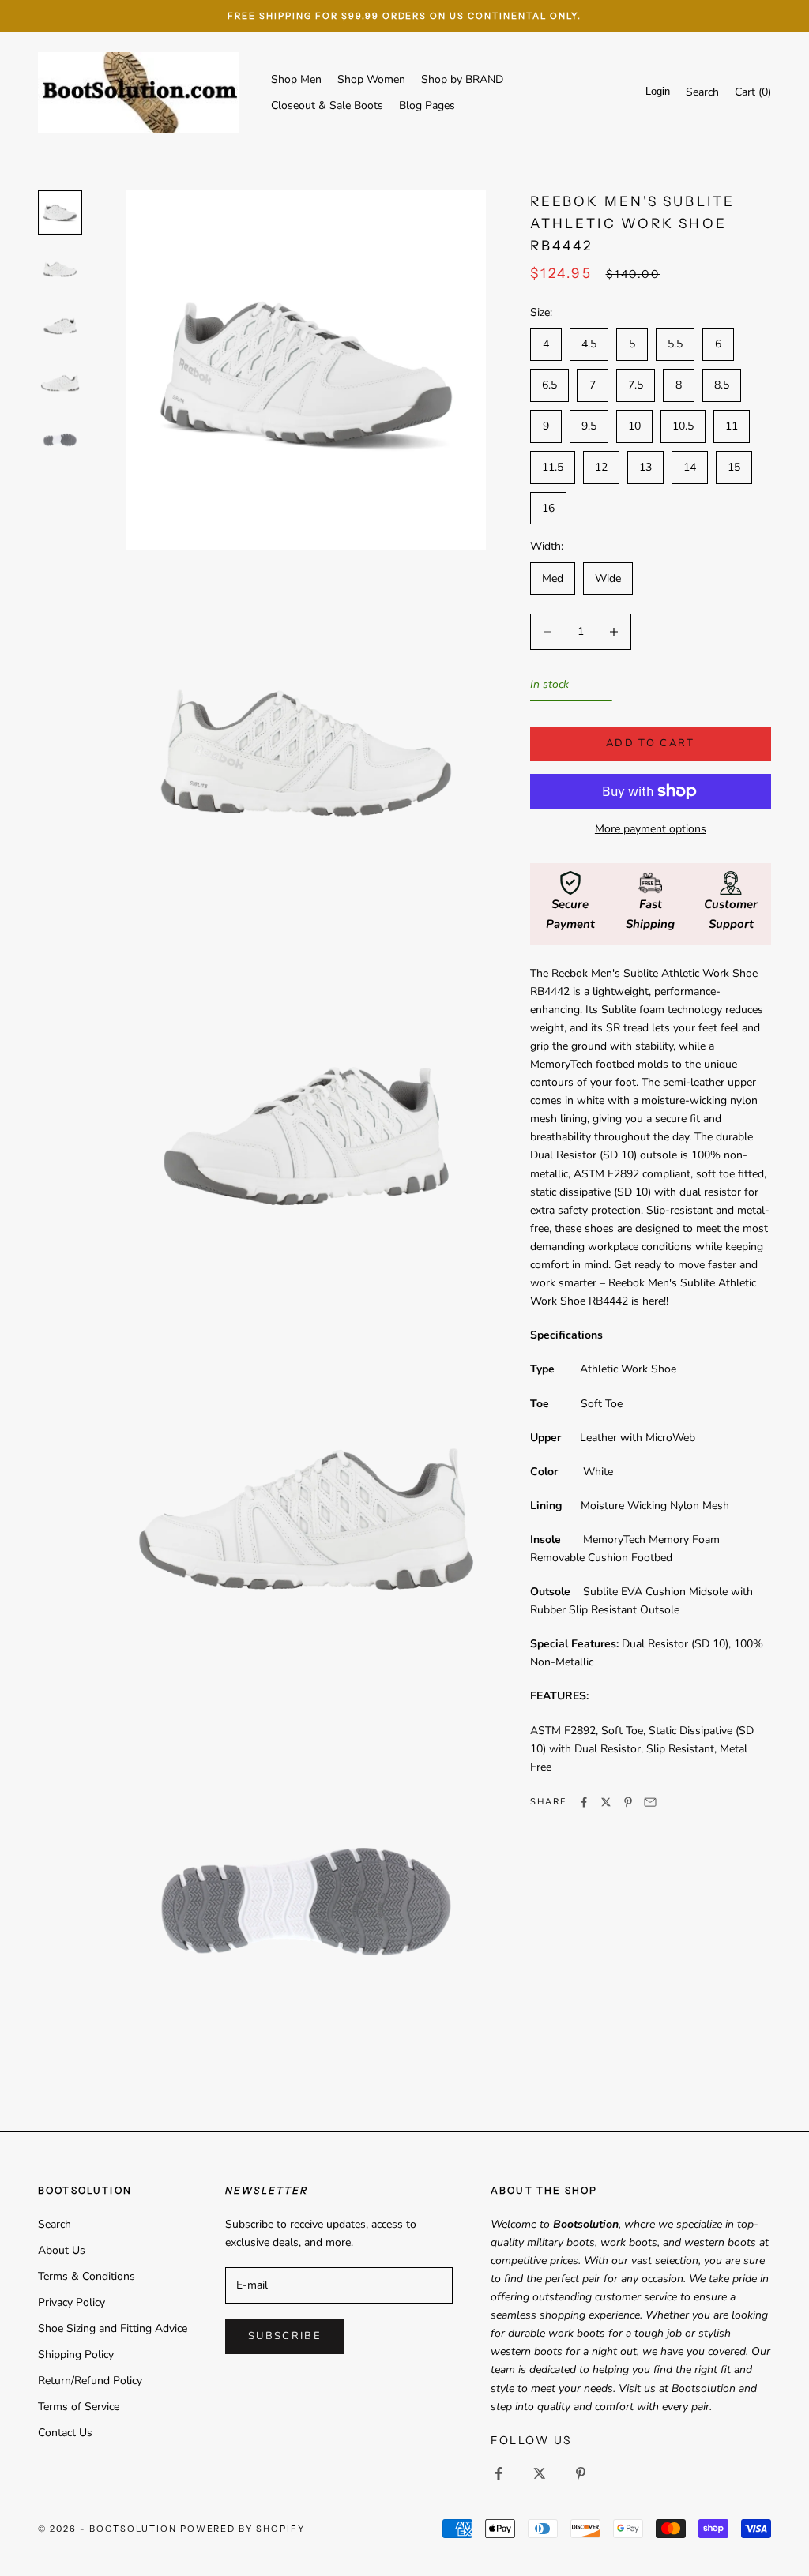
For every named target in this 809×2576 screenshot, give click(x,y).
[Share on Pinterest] (628, 1802)
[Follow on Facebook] (499, 2473)
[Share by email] (650, 1802)
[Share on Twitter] (606, 1802)
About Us (62, 2250)
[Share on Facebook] (584, 1802)
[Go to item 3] (60, 326)
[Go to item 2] (60, 269)
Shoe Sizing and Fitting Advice (113, 2328)
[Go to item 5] (60, 440)
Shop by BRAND (462, 79)
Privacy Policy (71, 2302)
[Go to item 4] (60, 383)
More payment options (651, 829)
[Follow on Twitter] (540, 2473)
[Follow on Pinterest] (581, 2473)
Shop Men (296, 79)
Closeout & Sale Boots (327, 105)
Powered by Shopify (243, 2529)
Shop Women (371, 79)
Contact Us (65, 2433)
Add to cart (651, 743)
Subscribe (285, 2336)
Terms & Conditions (87, 2276)
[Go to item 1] (60, 212)
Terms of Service (79, 2407)
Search (55, 2224)
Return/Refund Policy (90, 2381)
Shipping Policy (76, 2354)
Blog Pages (427, 105)
